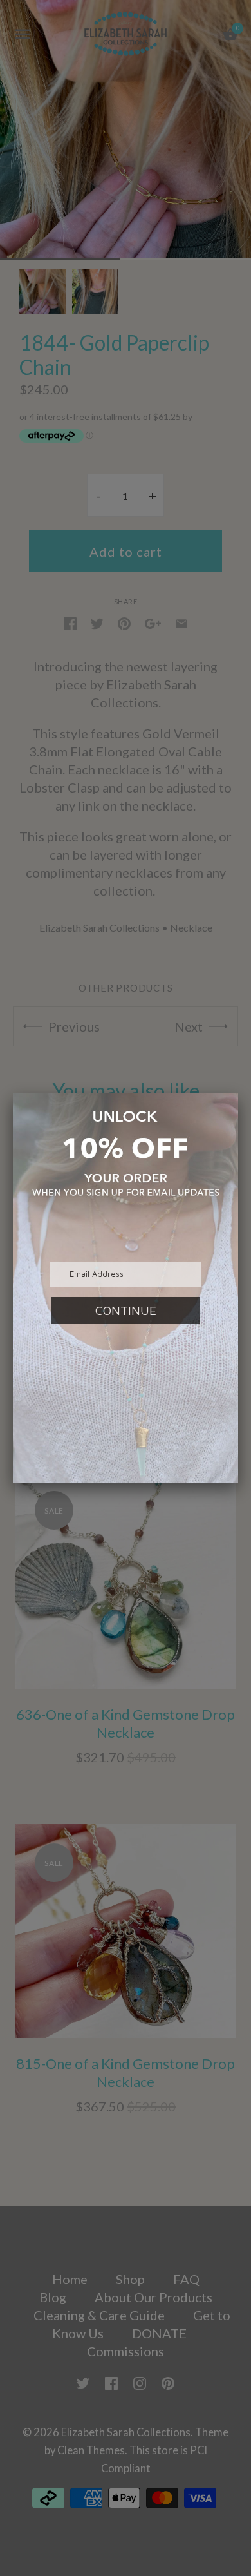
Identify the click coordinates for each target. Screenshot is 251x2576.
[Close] (238, 1093)
